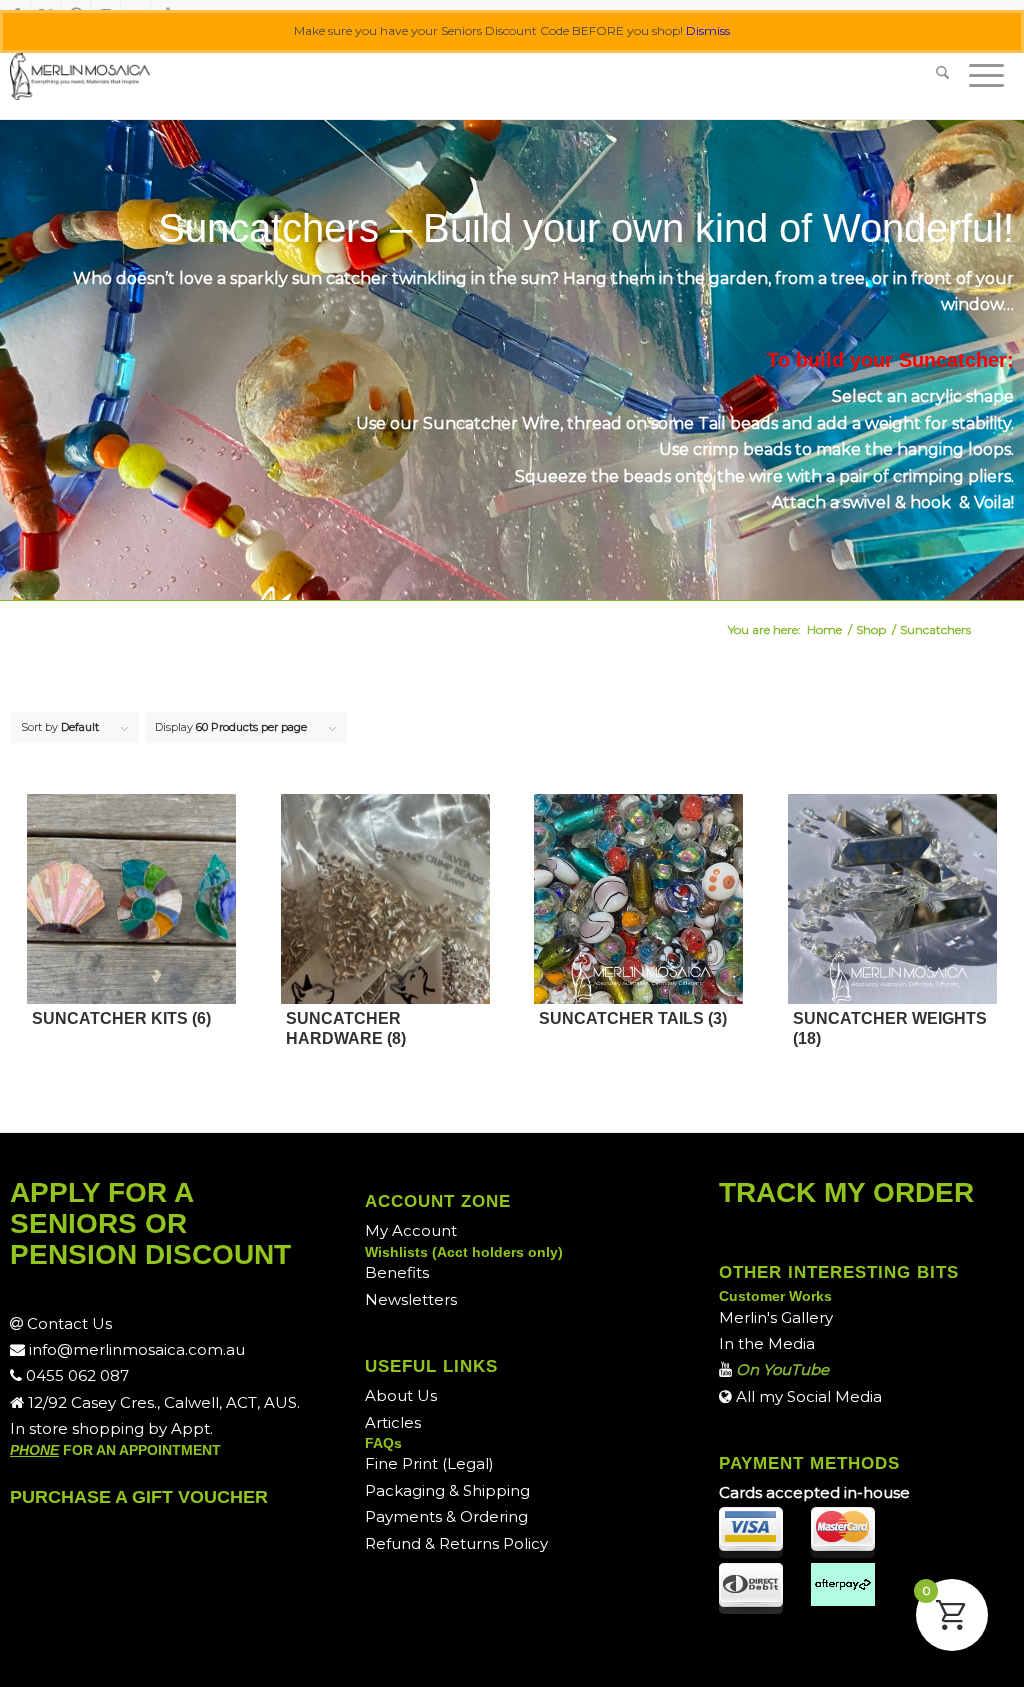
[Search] (942, 75)
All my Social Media (807, 1396)
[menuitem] (942, 75)
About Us (401, 1395)
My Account (411, 1230)
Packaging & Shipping (447, 1490)
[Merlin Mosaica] (80, 75)
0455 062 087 (75, 1375)
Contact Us (67, 1323)
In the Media (767, 1343)
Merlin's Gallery (776, 1317)
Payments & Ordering (446, 1516)
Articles (393, 1422)
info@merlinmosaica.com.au (135, 1349)
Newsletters (411, 1299)
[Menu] (986, 75)
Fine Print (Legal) (429, 1463)
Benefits (397, 1272)
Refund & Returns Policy (456, 1543)
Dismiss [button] (708, 30)
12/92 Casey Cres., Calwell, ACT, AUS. (162, 1402)
